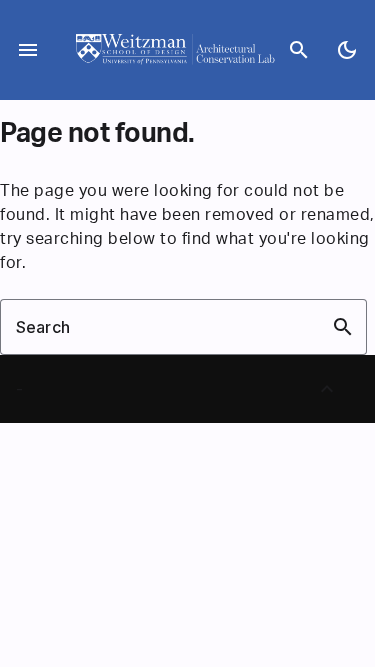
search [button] (343, 327)
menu (28, 50)
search (299, 50)
